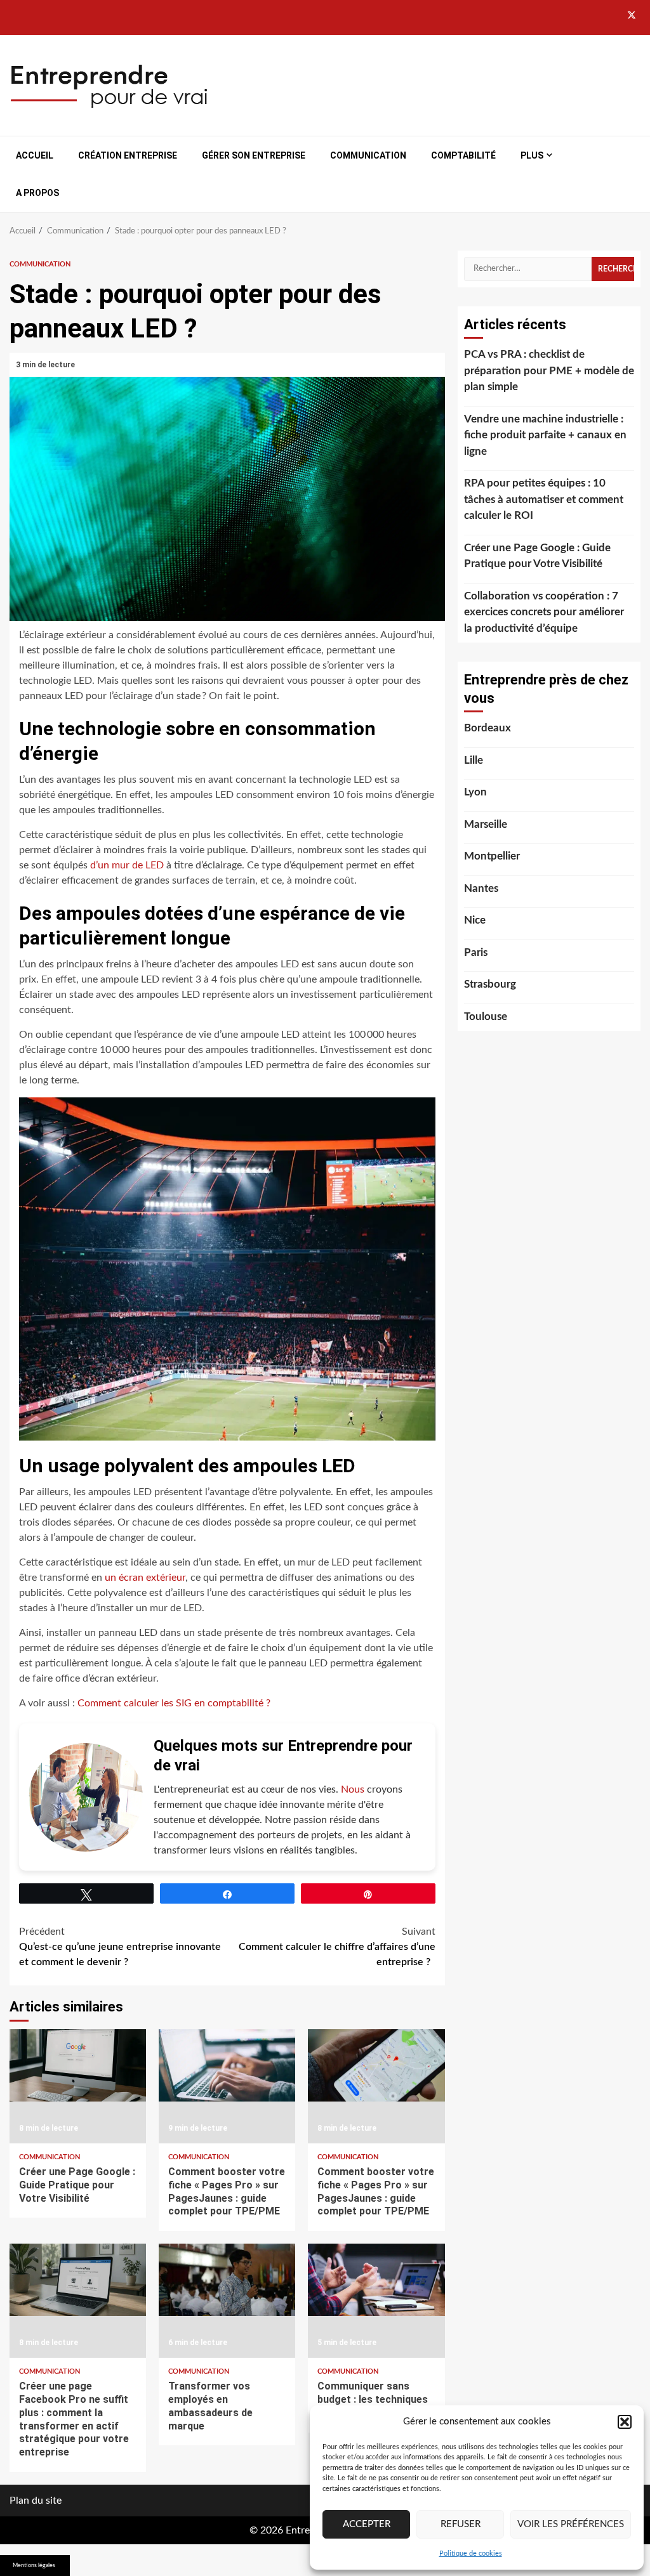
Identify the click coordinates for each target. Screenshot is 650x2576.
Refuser (461, 2524)
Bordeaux (487, 728)
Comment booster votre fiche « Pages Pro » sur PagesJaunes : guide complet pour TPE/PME (227, 2086)
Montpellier (492, 856)
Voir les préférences (571, 2524)
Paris (476, 952)
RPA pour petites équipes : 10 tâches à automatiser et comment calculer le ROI (544, 499)
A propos (37, 193)
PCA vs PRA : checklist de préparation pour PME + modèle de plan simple (549, 370)
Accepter (367, 2524)
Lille (474, 760)
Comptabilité (463, 155)
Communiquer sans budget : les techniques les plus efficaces (376, 2301)
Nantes (481, 888)
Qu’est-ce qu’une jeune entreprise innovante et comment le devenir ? (120, 1947)
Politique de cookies (471, 2553)
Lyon (475, 792)
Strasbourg (490, 984)
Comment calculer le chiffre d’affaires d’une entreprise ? (337, 1947)
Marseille (486, 824)
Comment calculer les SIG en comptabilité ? (174, 1703)
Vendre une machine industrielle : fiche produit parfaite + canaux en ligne (545, 435)
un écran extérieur (145, 1578)
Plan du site (36, 2501)
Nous (353, 1789)
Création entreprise (128, 155)
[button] (625, 2422)
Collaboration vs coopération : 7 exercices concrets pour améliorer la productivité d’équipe (544, 612)
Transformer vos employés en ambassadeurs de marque (227, 2301)
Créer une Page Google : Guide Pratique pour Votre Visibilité (78, 2086)
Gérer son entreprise (254, 155)
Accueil (35, 155)
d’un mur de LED (127, 865)
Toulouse (486, 1017)
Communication (368, 155)
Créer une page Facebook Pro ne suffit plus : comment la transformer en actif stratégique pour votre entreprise (78, 2301)
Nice (475, 920)
